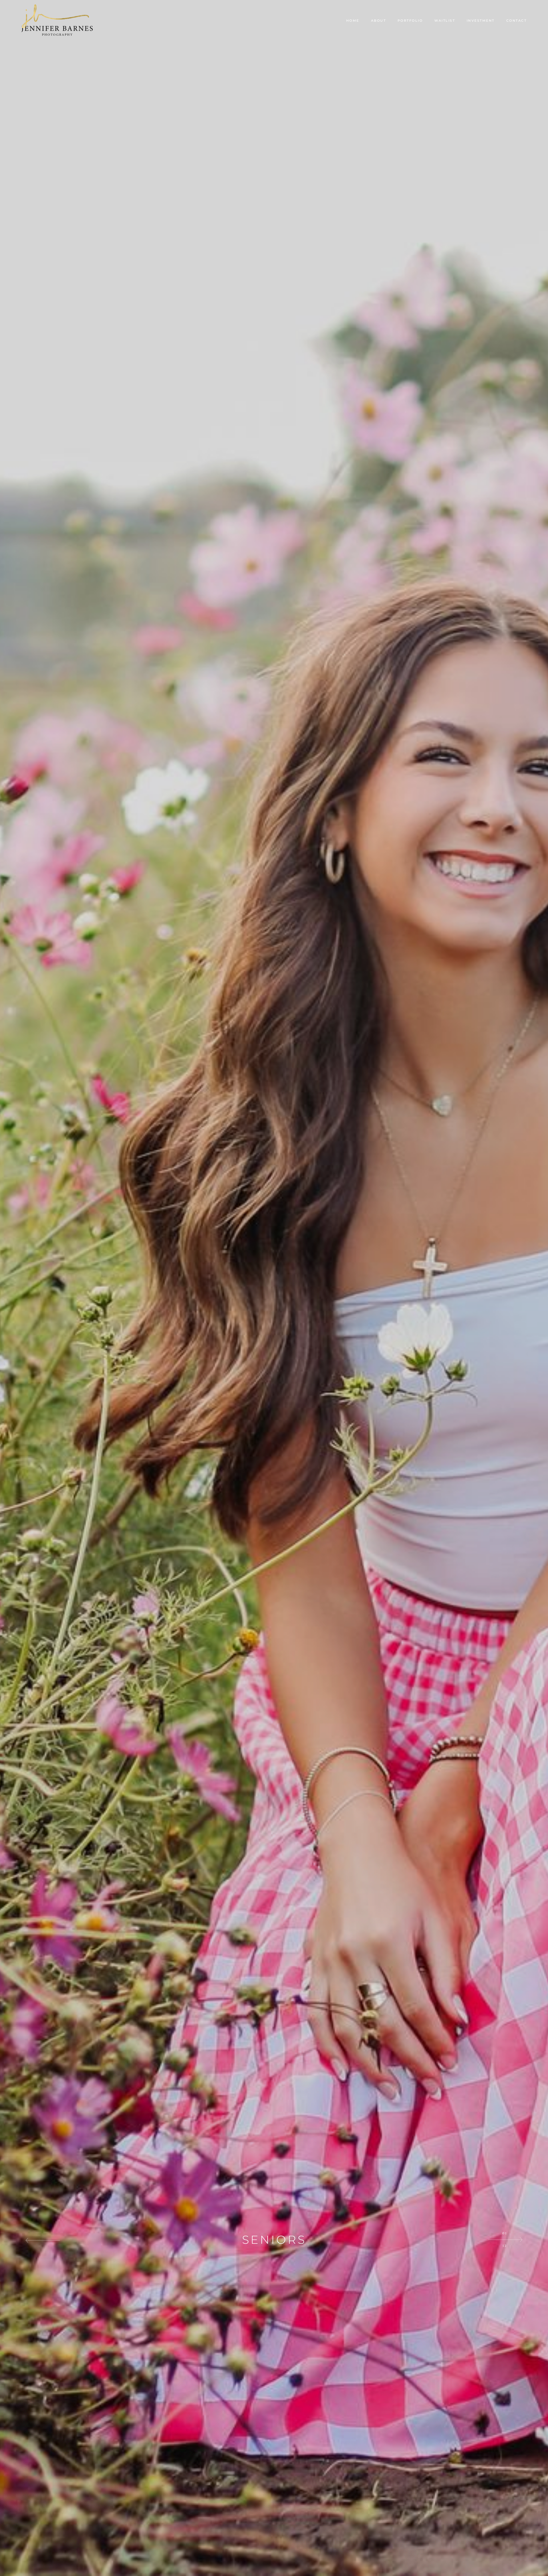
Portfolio (410, 21)
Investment (481, 21)
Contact (517, 21)
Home (353, 21)
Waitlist (445, 21)
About (379, 21)
